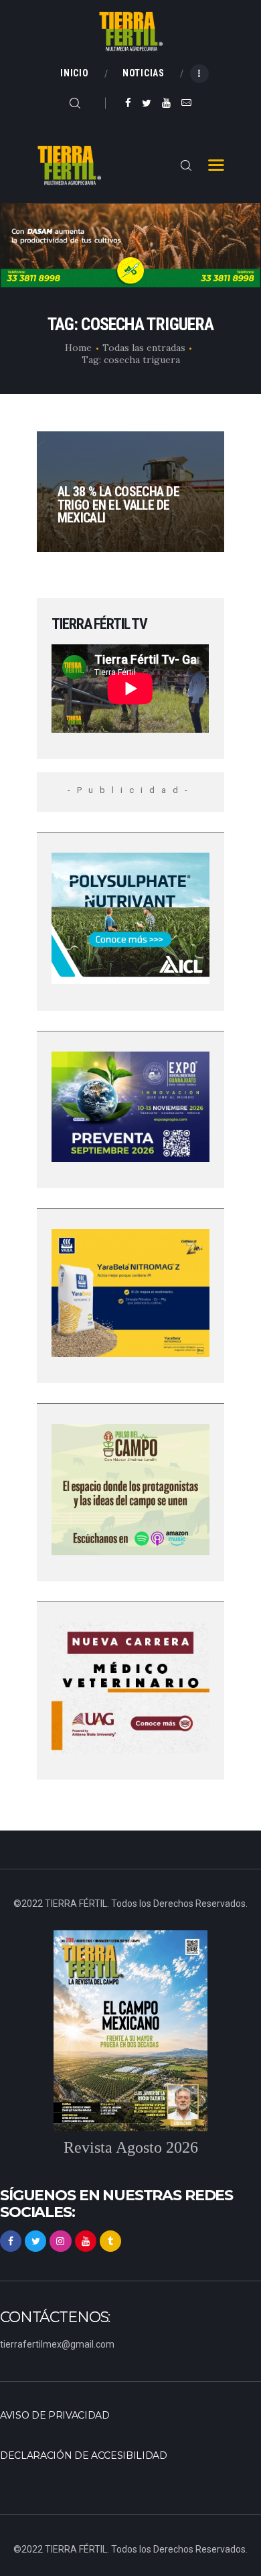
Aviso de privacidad (55, 2415)
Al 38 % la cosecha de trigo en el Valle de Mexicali (118, 505)
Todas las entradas (144, 348)
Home (78, 348)
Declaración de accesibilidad (84, 2455)
